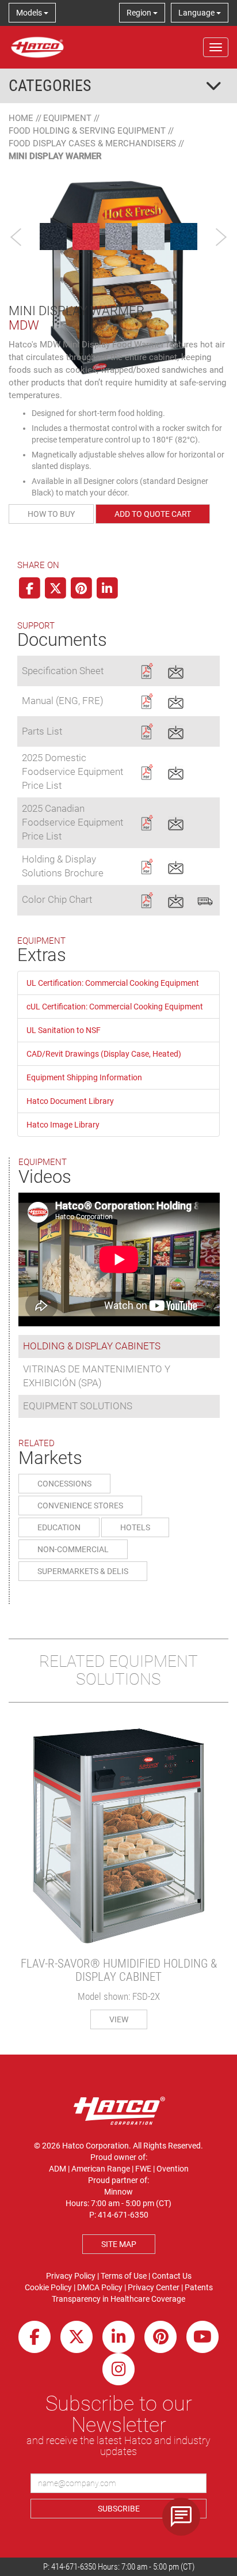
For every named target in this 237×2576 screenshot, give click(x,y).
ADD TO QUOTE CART (153, 514)
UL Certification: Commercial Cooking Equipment (113, 983)
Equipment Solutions (78, 1406)
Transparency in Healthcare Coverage (118, 2299)
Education (59, 1527)
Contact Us (172, 2276)
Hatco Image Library (63, 1125)
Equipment (67, 118)
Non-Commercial (73, 1549)
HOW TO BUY (51, 514)
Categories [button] (50, 86)
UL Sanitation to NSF (64, 1030)
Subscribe (119, 2509)
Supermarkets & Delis (83, 1571)
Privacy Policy (71, 2276)
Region (140, 13)
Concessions (64, 1484)
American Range (101, 2169)
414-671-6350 (74, 2567)
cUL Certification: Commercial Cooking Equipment (115, 1007)
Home (21, 118)
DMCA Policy (100, 2287)
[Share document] (176, 670)
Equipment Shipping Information (84, 1077)
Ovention (173, 2169)
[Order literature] (205, 899)
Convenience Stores (80, 1505)
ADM (58, 2169)
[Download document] (146, 670)
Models (30, 13)
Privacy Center (154, 2287)
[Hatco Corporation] (37, 47)
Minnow (118, 2192)
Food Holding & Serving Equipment (87, 131)
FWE (143, 2169)
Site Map (119, 2244)
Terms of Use (124, 2276)
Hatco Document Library (70, 1101)
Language (197, 13)
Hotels (135, 1527)
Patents (199, 2287)
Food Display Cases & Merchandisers (92, 143)
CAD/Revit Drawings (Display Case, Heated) (104, 1054)
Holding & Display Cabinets (92, 1346)
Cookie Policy (48, 2287)
